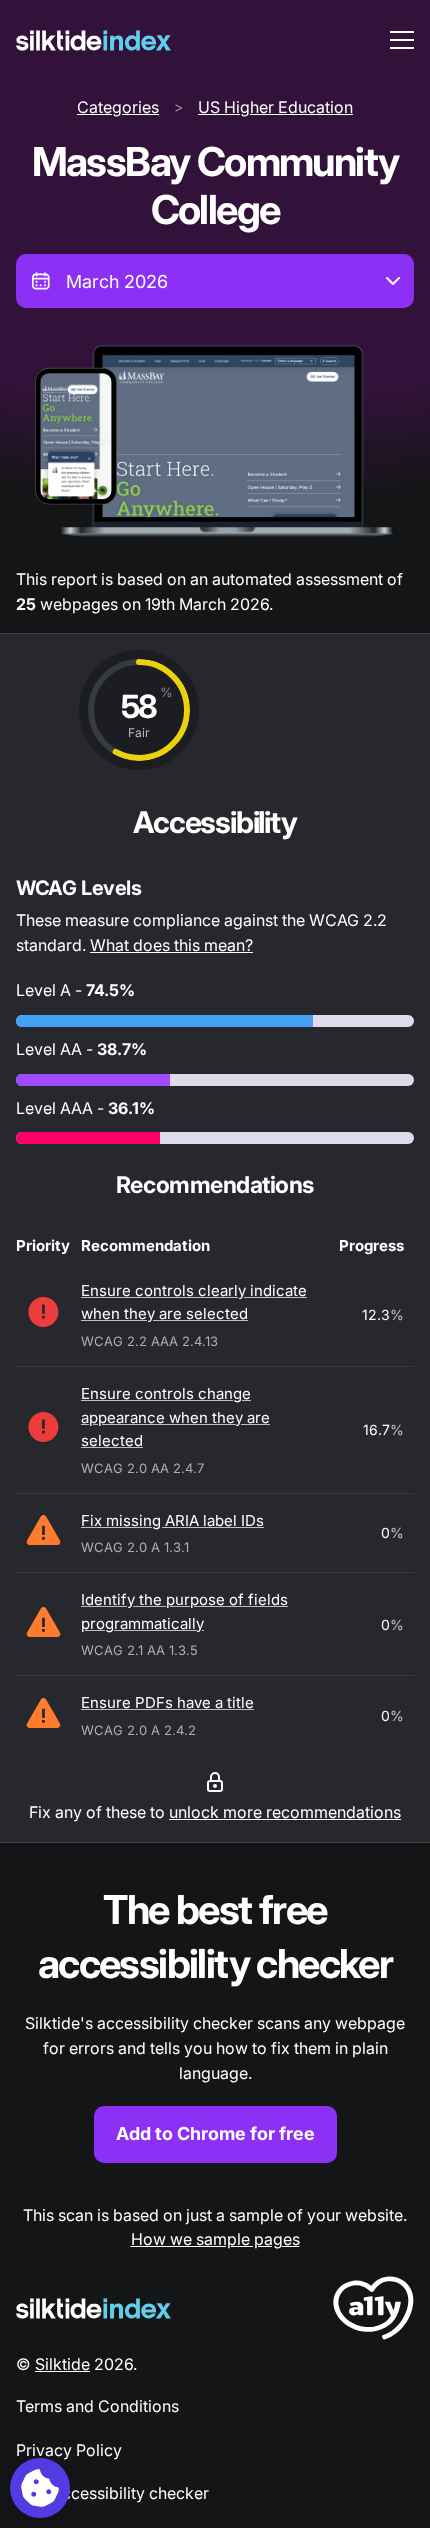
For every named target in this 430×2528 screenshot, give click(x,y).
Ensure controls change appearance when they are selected (175, 1417)
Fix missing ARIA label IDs (172, 1520)
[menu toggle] (402, 40)
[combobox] (215, 281)
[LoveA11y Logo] (373, 2311)
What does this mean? (171, 945)
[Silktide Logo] (93, 2308)
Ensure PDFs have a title (167, 1702)
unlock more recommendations (285, 1812)
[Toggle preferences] (40, 2488)
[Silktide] (93, 40)
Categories (118, 107)
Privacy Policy (69, 2450)
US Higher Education (275, 107)
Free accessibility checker (112, 2493)
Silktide (62, 2364)
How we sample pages (215, 2239)
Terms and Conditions (97, 2406)
